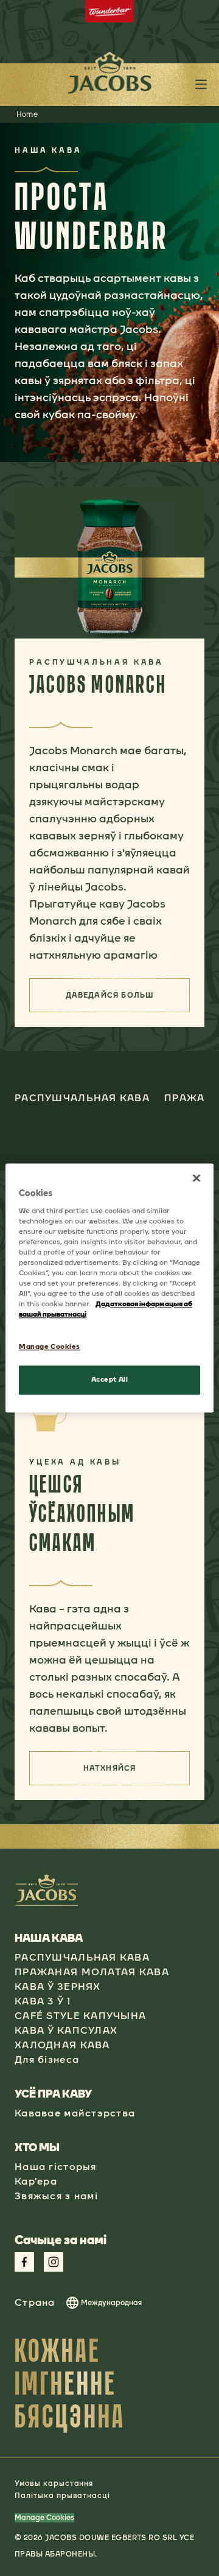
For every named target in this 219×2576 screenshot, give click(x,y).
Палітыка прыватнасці (62, 2496)
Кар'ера (36, 2181)
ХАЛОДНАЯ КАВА (62, 2045)
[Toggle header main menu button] (201, 84)
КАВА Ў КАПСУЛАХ (66, 2030)
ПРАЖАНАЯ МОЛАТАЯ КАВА (92, 1972)
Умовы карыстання (54, 2483)
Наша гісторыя (56, 2167)
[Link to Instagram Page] (54, 2262)
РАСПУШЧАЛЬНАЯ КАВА (82, 1957)
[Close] (196, 1178)
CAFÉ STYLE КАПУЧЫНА (80, 2016)
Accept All (110, 1380)
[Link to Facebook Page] (24, 2262)
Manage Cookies (44, 2518)
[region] (109, 1288)
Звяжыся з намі (56, 2196)
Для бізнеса (47, 2060)
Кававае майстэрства (75, 2113)
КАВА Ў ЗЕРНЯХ (58, 1986)
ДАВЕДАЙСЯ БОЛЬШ (128, 999)
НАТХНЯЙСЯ (137, 1772)
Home (27, 114)
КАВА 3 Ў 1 (43, 2001)
